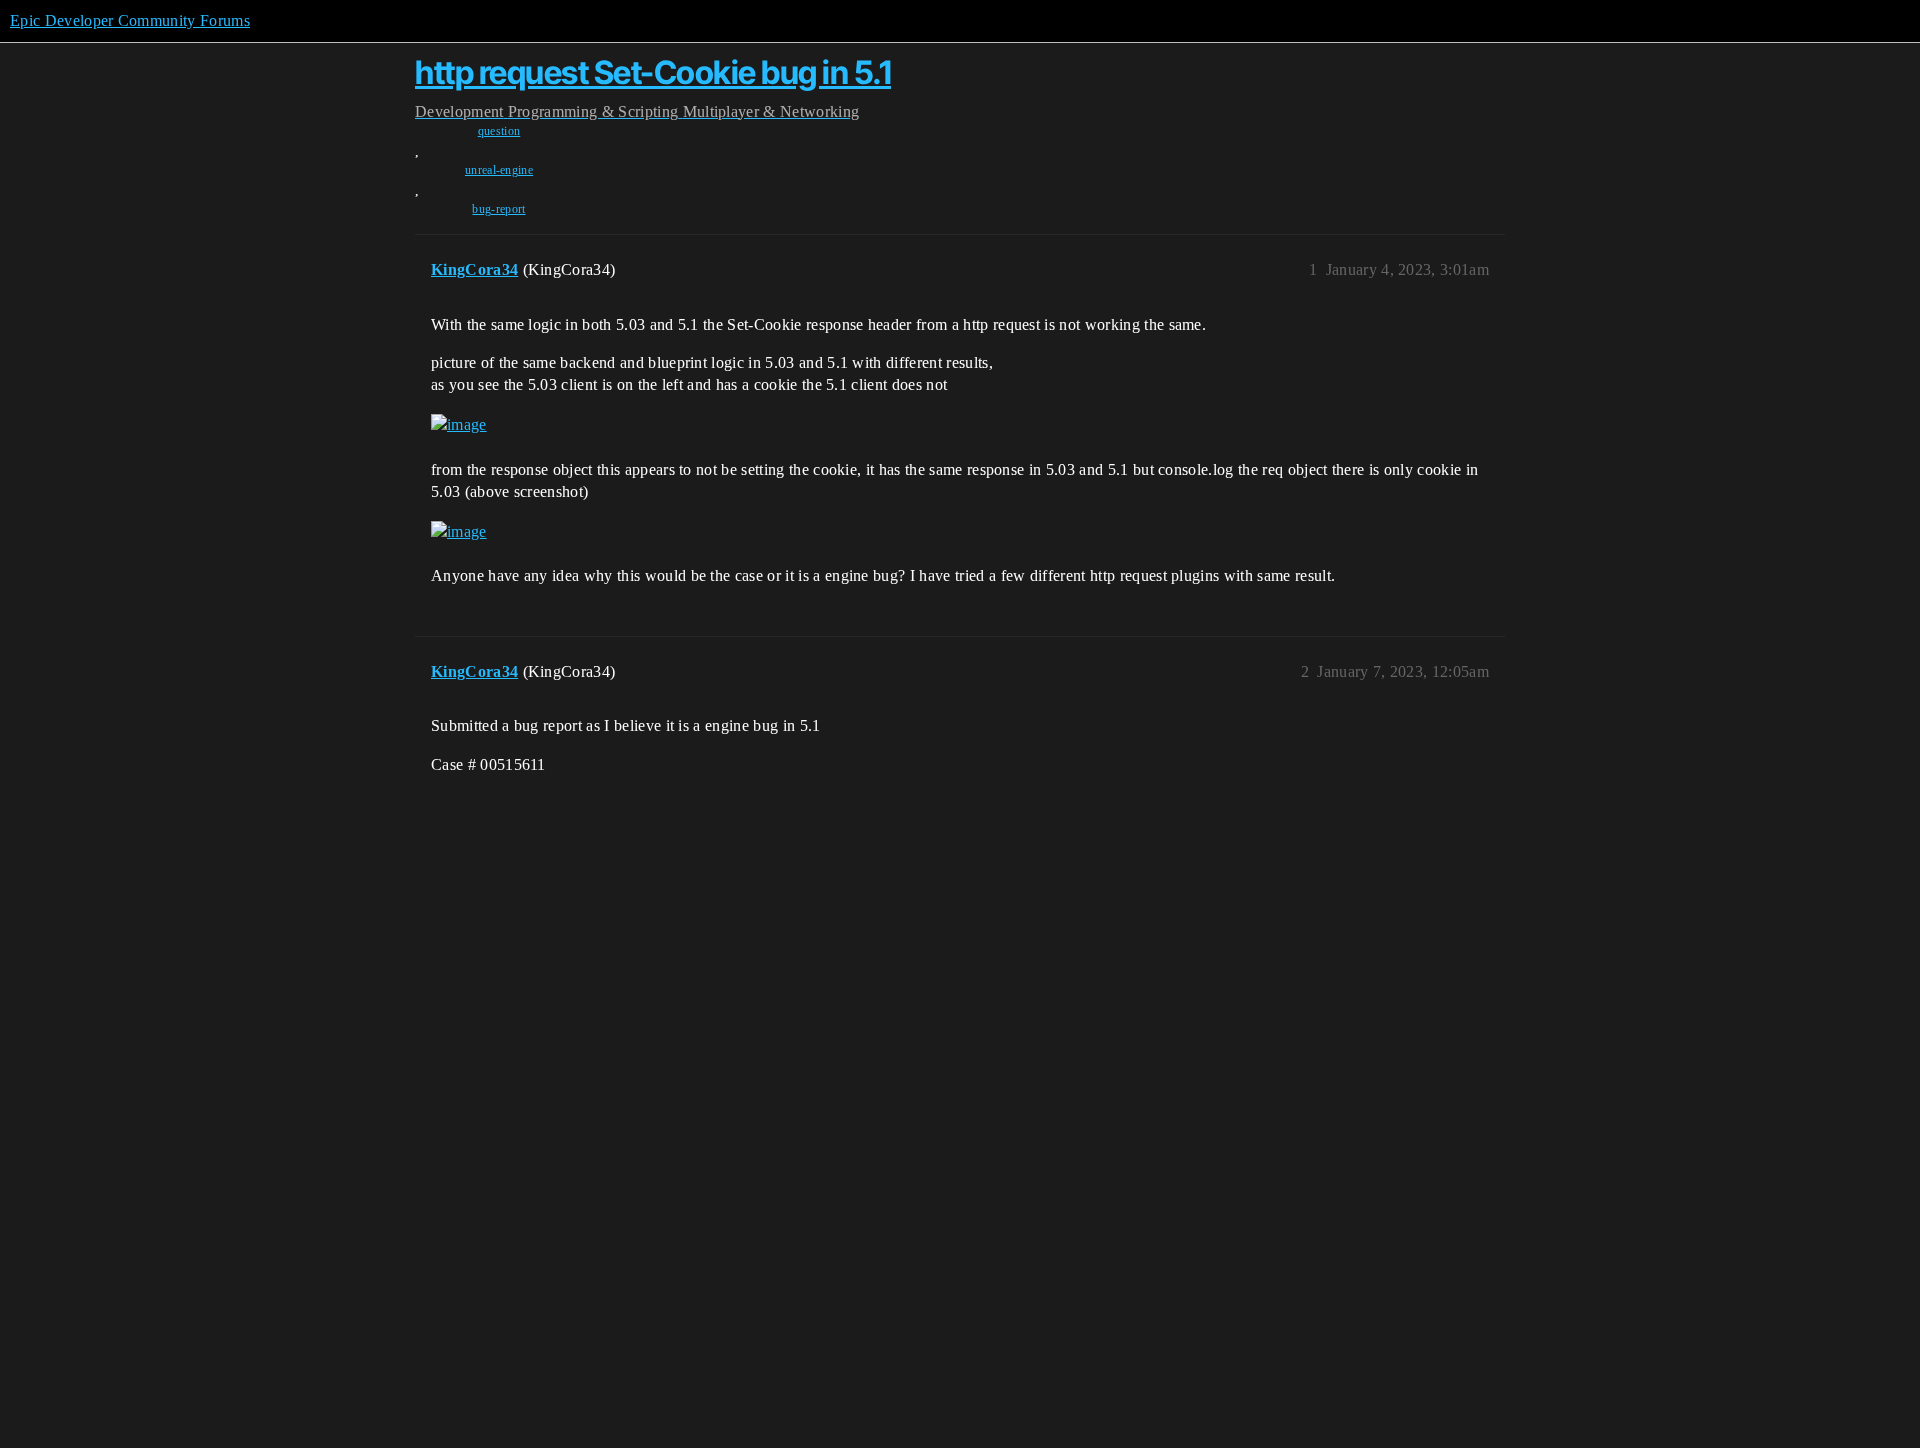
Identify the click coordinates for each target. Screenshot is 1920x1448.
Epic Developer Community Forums (130, 20)
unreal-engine (499, 170)
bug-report (498, 209)
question (499, 131)
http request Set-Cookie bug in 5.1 (653, 72)
